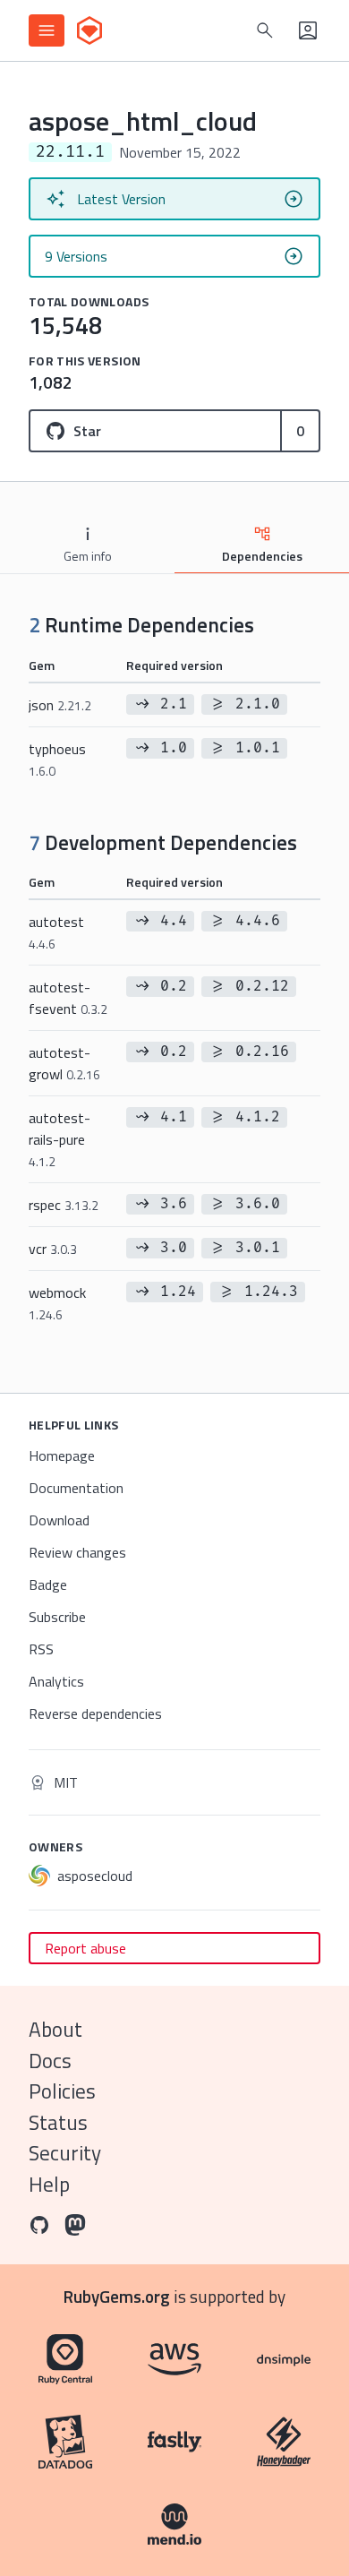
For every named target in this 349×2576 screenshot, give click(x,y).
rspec (64, 1205)
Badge (48, 1584)
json (60, 705)
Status (58, 2122)
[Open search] (265, 30)
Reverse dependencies (95, 1713)
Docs (50, 2061)
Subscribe (57, 1617)
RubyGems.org (117, 2296)
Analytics (56, 1681)
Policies (62, 2091)
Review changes (77, 1552)
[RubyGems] (89, 30)
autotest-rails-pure (60, 1139)
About (55, 2029)
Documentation (76, 1488)
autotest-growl (64, 1063)
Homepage (62, 1455)
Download (59, 1520)
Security (65, 2153)
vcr (53, 1249)
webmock (57, 1303)
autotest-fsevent (68, 998)
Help (49, 2184)
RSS (41, 1649)
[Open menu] (47, 30)
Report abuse (85, 1948)
